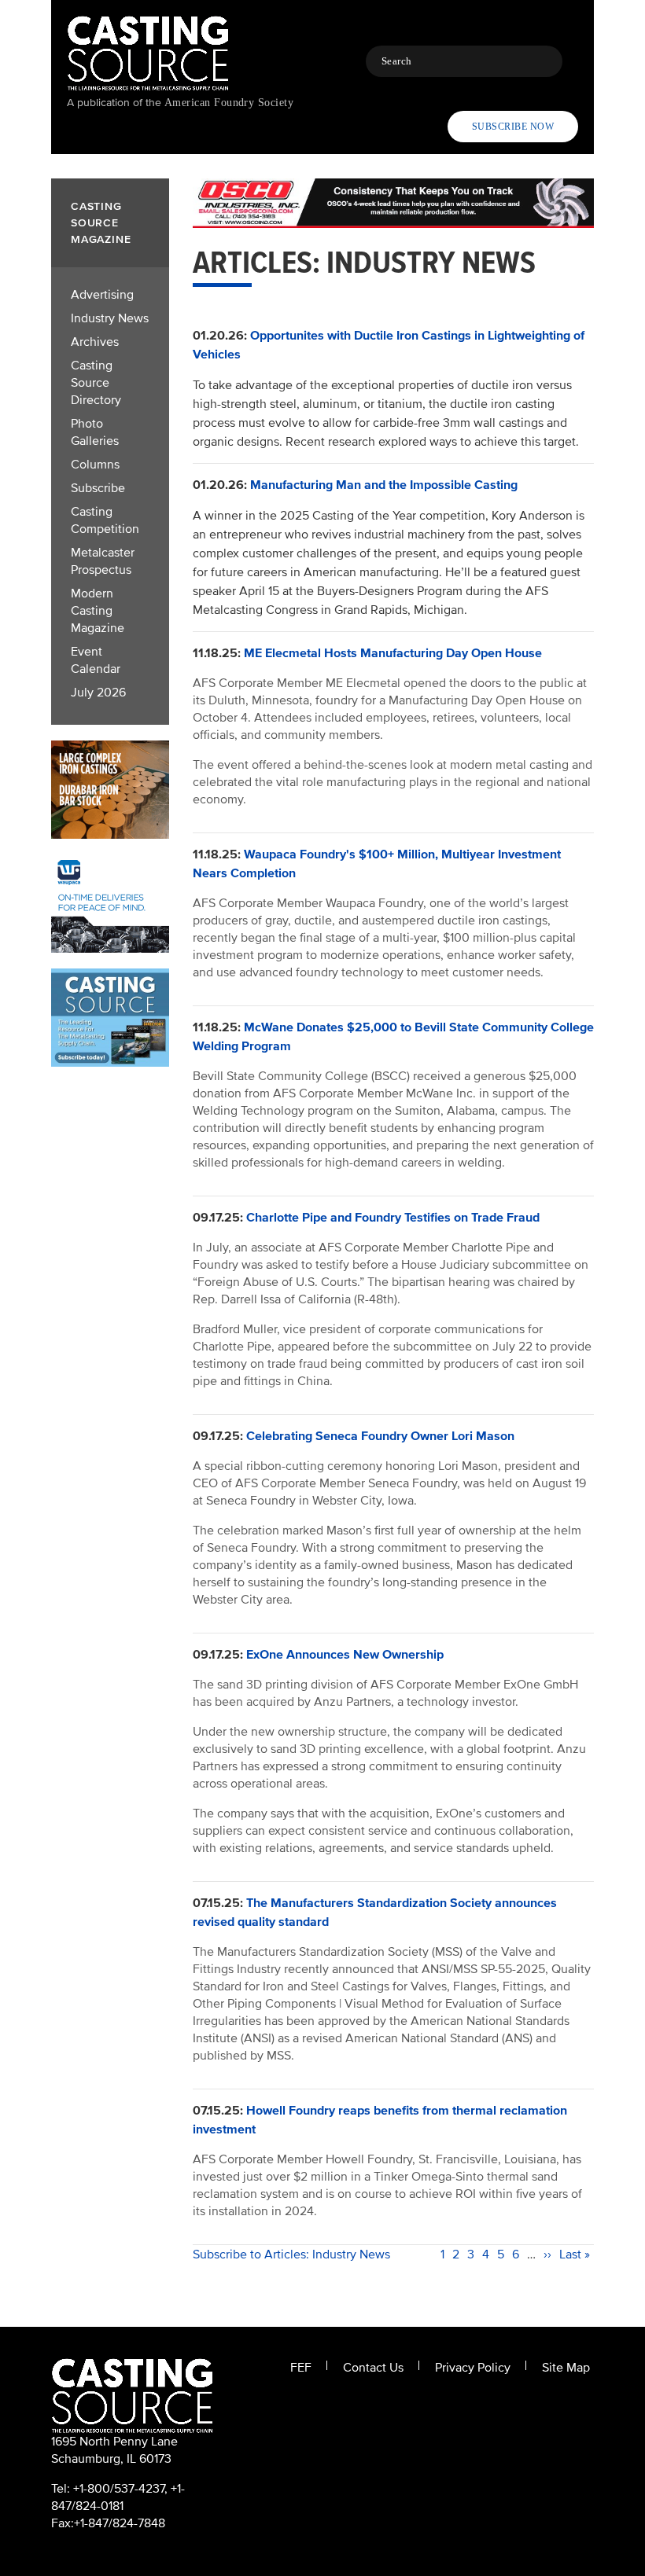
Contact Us (373, 2368)
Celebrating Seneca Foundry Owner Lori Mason (380, 1436)
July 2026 (98, 693)
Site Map (566, 2368)
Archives (95, 342)
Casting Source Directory (96, 383)
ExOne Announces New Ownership (345, 1655)
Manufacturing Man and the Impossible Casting (384, 485)
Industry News (110, 318)
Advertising (102, 295)
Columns (95, 465)
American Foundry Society (229, 103)
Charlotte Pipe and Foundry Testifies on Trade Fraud (393, 1218)
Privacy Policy (473, 2368)
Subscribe (98, 488)
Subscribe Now (513, 127)
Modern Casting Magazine (98, 611)
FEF (301, 2368)
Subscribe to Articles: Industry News (291, 2254)
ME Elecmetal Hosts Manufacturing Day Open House (393, 653)
